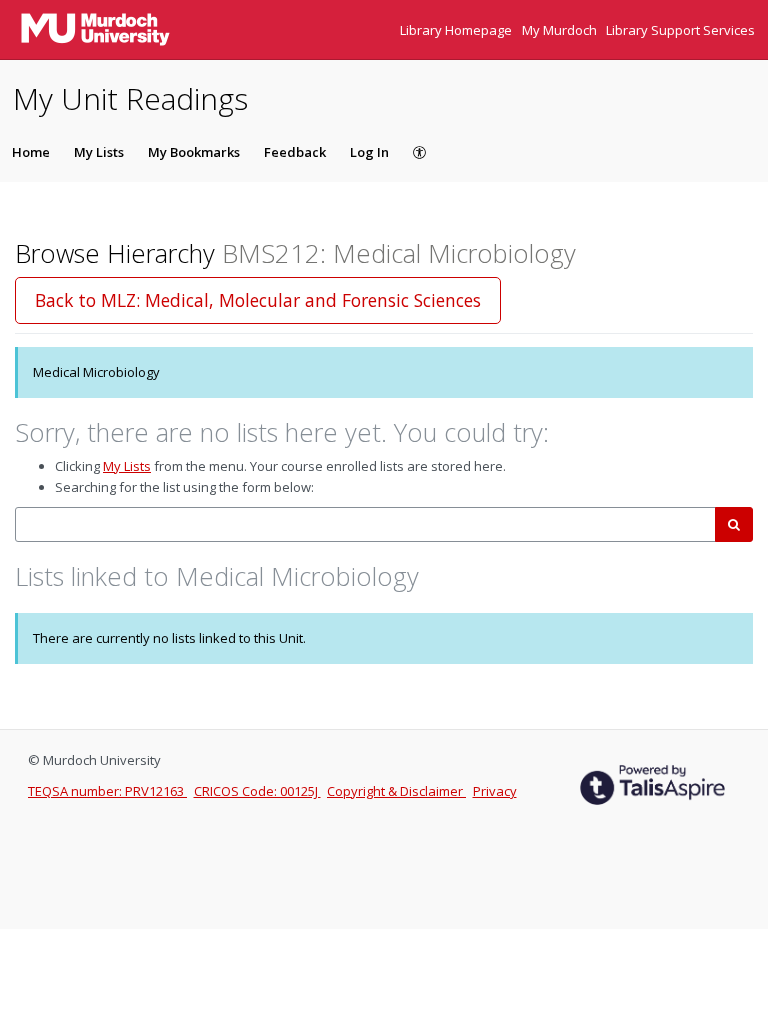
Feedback (295, 152)
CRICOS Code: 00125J (257, 791)
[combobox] (365, 524)
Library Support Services (680, 30)
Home (31, 152)
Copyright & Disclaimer (396, 791)
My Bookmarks (194, 152)
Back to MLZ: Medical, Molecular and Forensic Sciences (258, 300)
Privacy (495, 791)
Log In (369, 152)
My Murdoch (561, 30)
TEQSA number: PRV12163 (107, 791)
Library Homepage (457, 30)
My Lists (99, 152)
